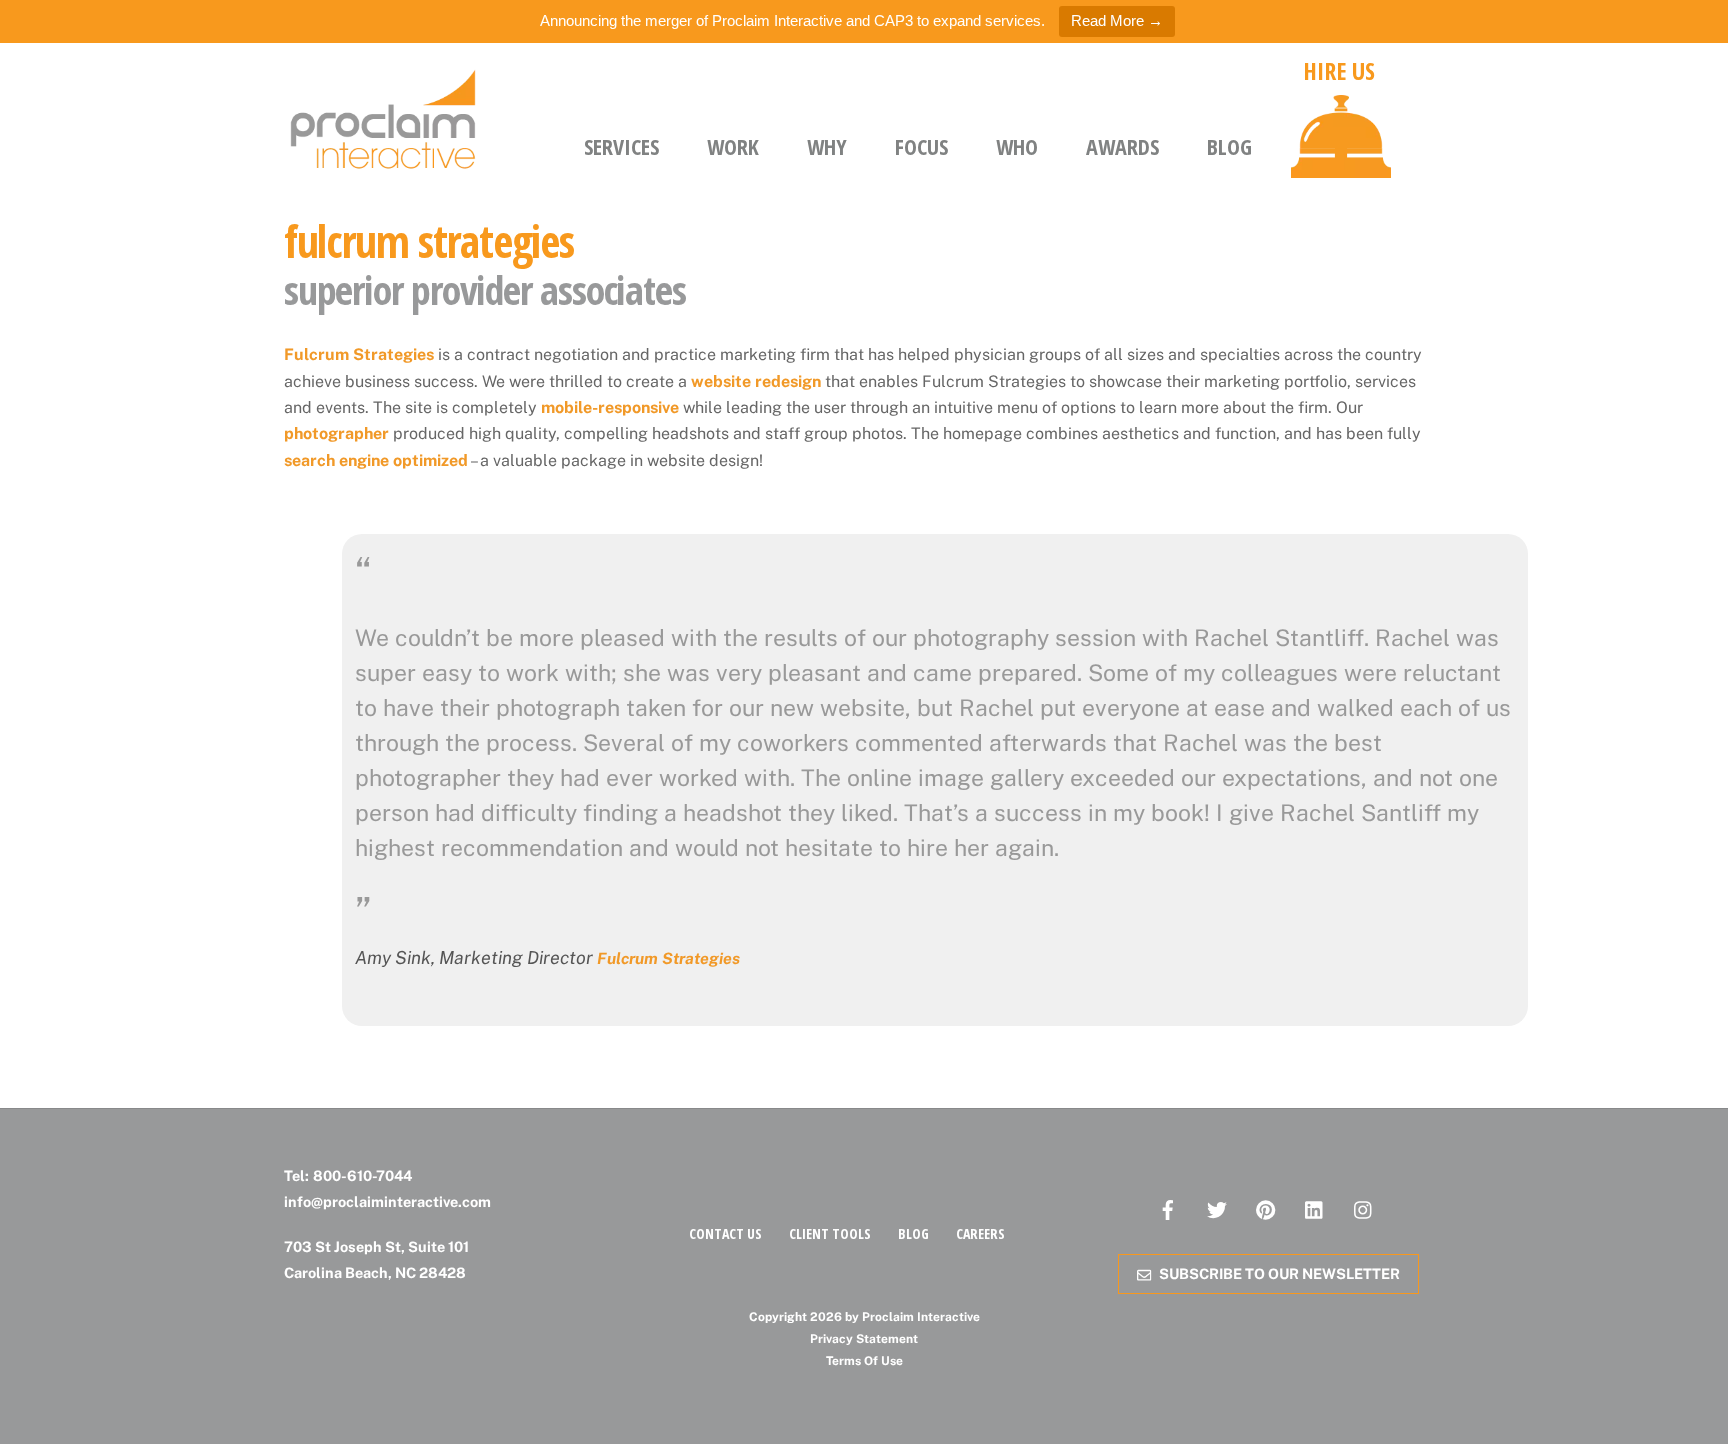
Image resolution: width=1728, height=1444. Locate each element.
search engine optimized (376, 460)
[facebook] (1168, 1207)
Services (621, 146)
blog (913, 1233)
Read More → (1117, 20)
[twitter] (1217, 1207)
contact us (725, 1233)
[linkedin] (1315, 1207)
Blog (1229, 146)
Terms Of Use (864, 1361)
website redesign (756, 381)
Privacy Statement (864, 1339)
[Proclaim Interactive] (384, 164)
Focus (921, 146)
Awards (1122, 146)
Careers (980, 1233)
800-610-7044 (362, 1175)
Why (827, 146)
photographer (336, 433)
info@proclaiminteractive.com (387, 1201)
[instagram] (1364, 1207)
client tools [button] (830, 1233)
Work (733, 146)
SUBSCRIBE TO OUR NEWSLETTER (1279, 1273)
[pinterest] (1266, 1207)
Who (1017, 146)
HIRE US (1339, 71)
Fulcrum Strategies (359, 354)
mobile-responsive (610, 407)
